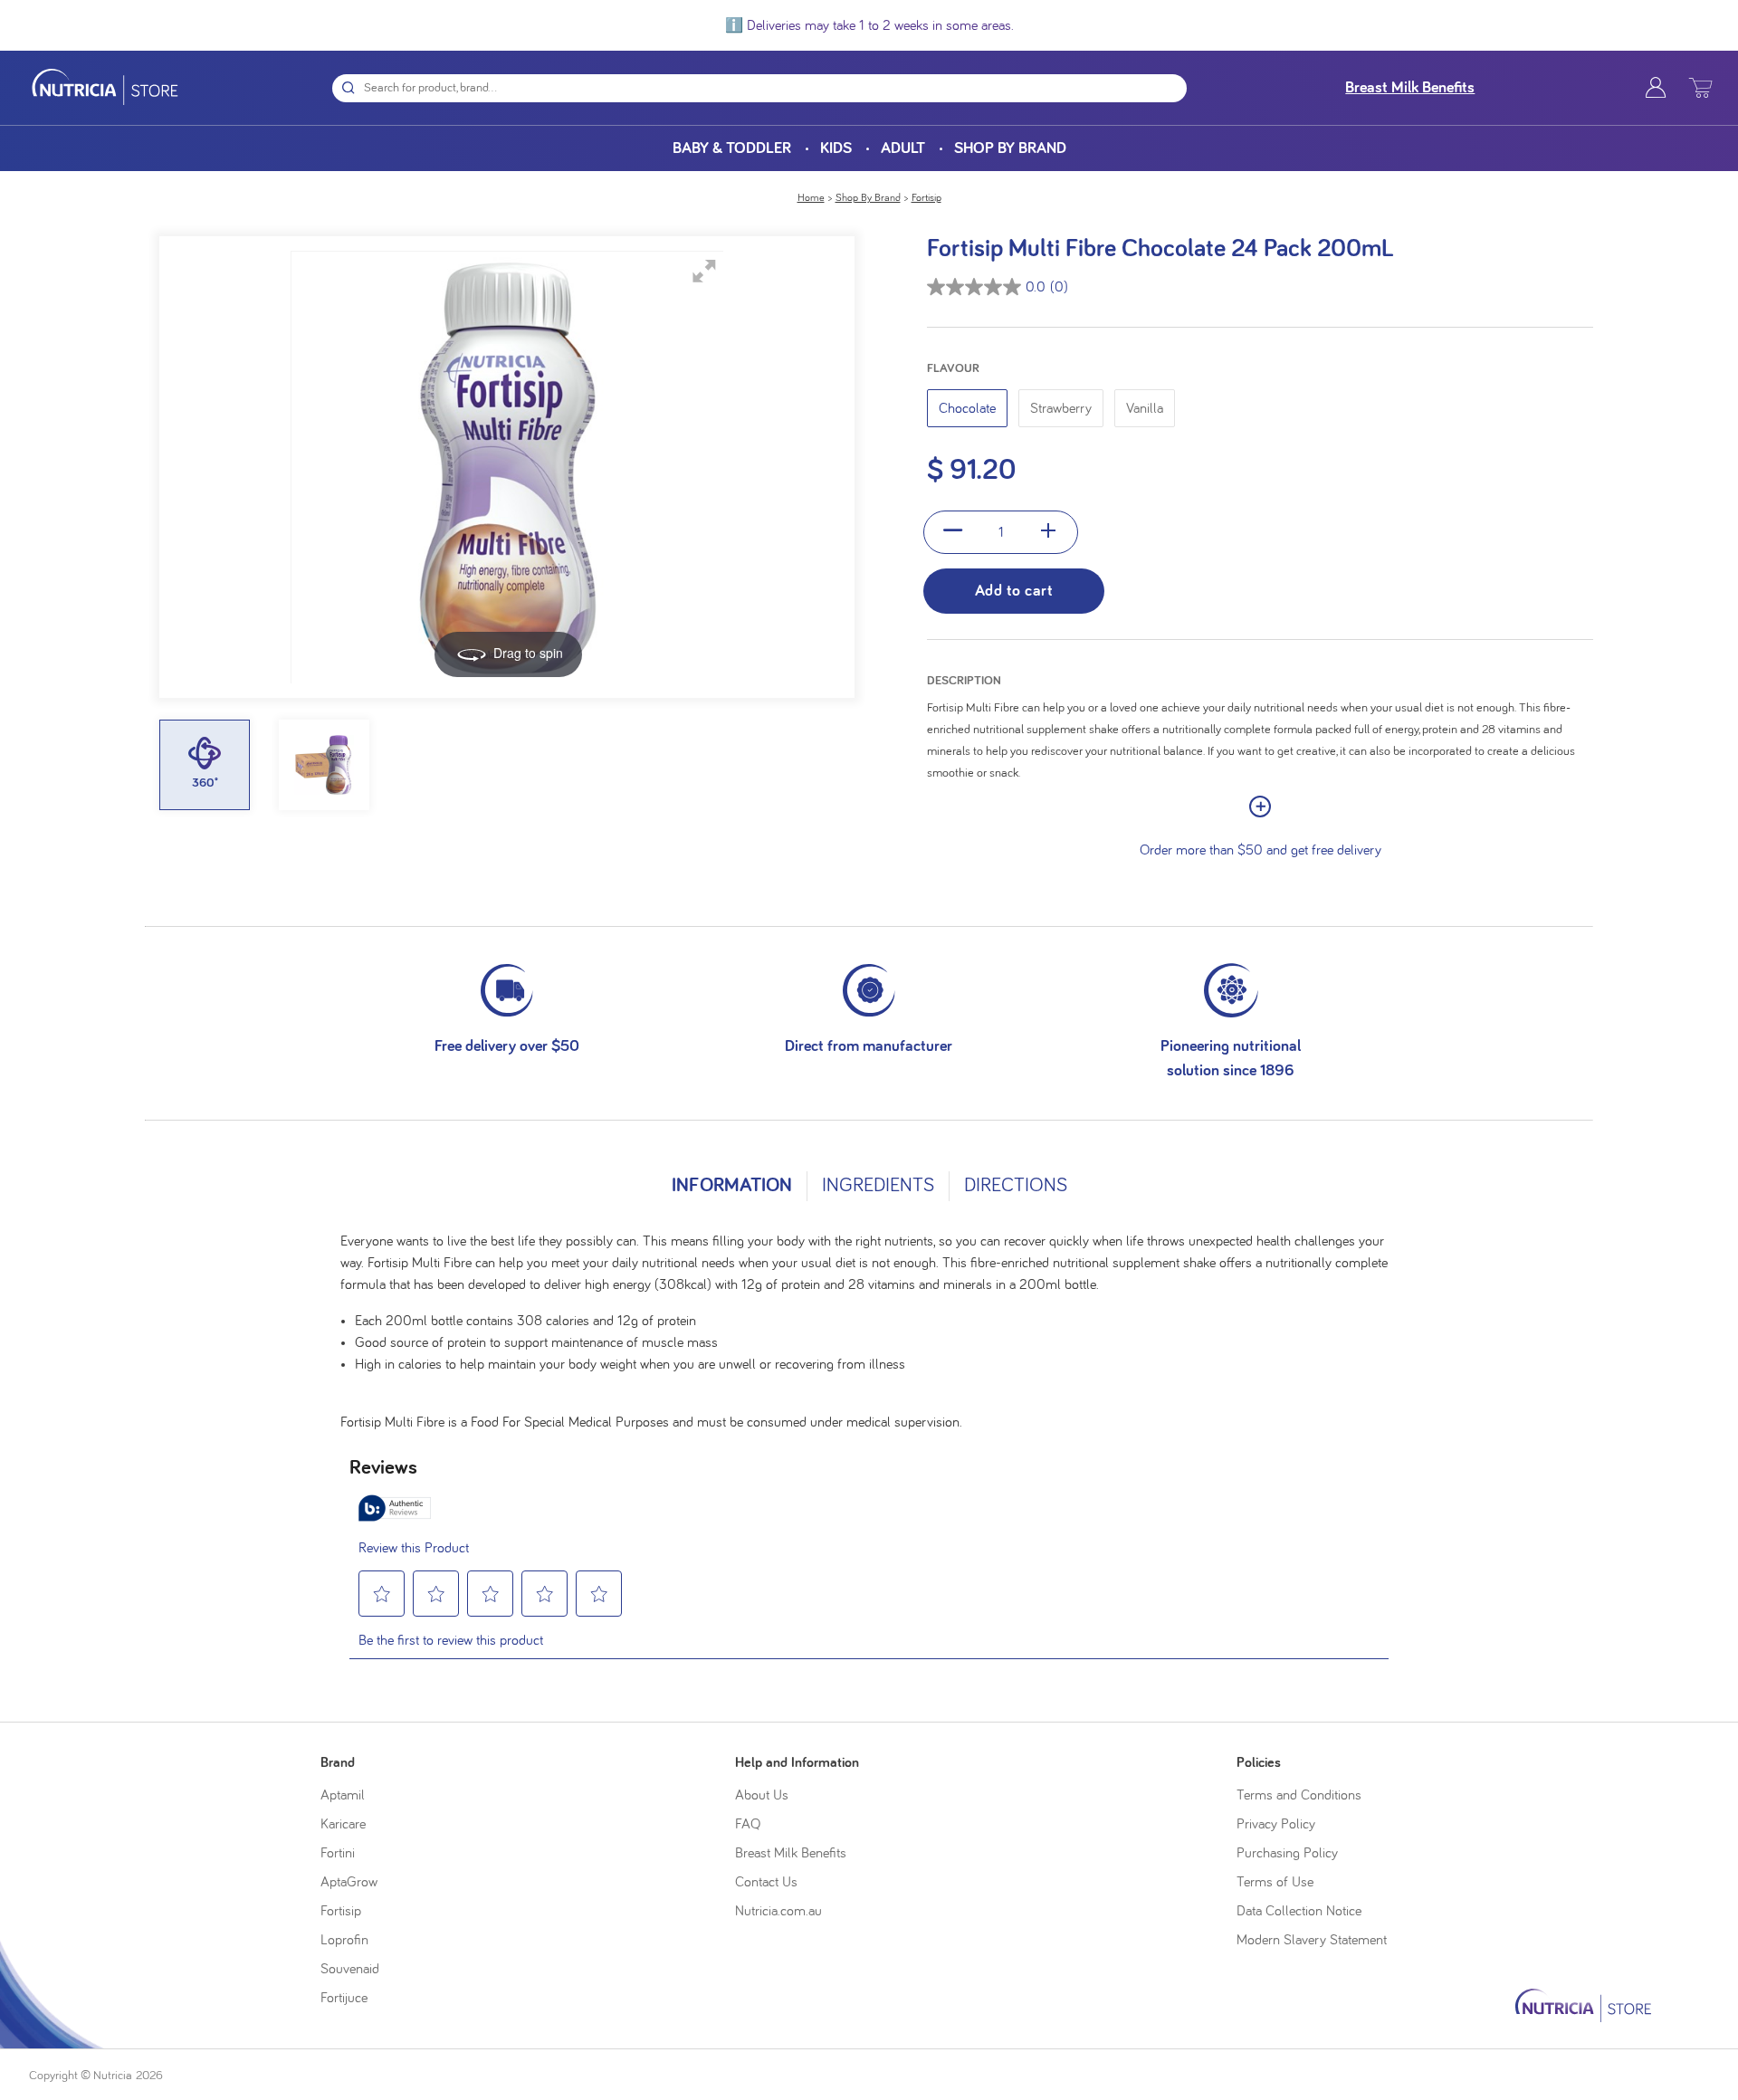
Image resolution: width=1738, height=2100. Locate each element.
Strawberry (1061, 408)
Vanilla (1145, 408)
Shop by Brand (1010, 148)
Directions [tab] (1016, 1186)
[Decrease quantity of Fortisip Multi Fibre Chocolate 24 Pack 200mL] (954, 532)
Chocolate (967, 408)
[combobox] (775, 88)
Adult (903, 148)
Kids (836, 148)
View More (1260, 807)
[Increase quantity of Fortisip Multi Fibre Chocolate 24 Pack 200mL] (1049, 532)
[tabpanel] (869, 1324)
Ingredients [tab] (878, 1186)
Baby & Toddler (732, 148)
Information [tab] (732, 1186)
